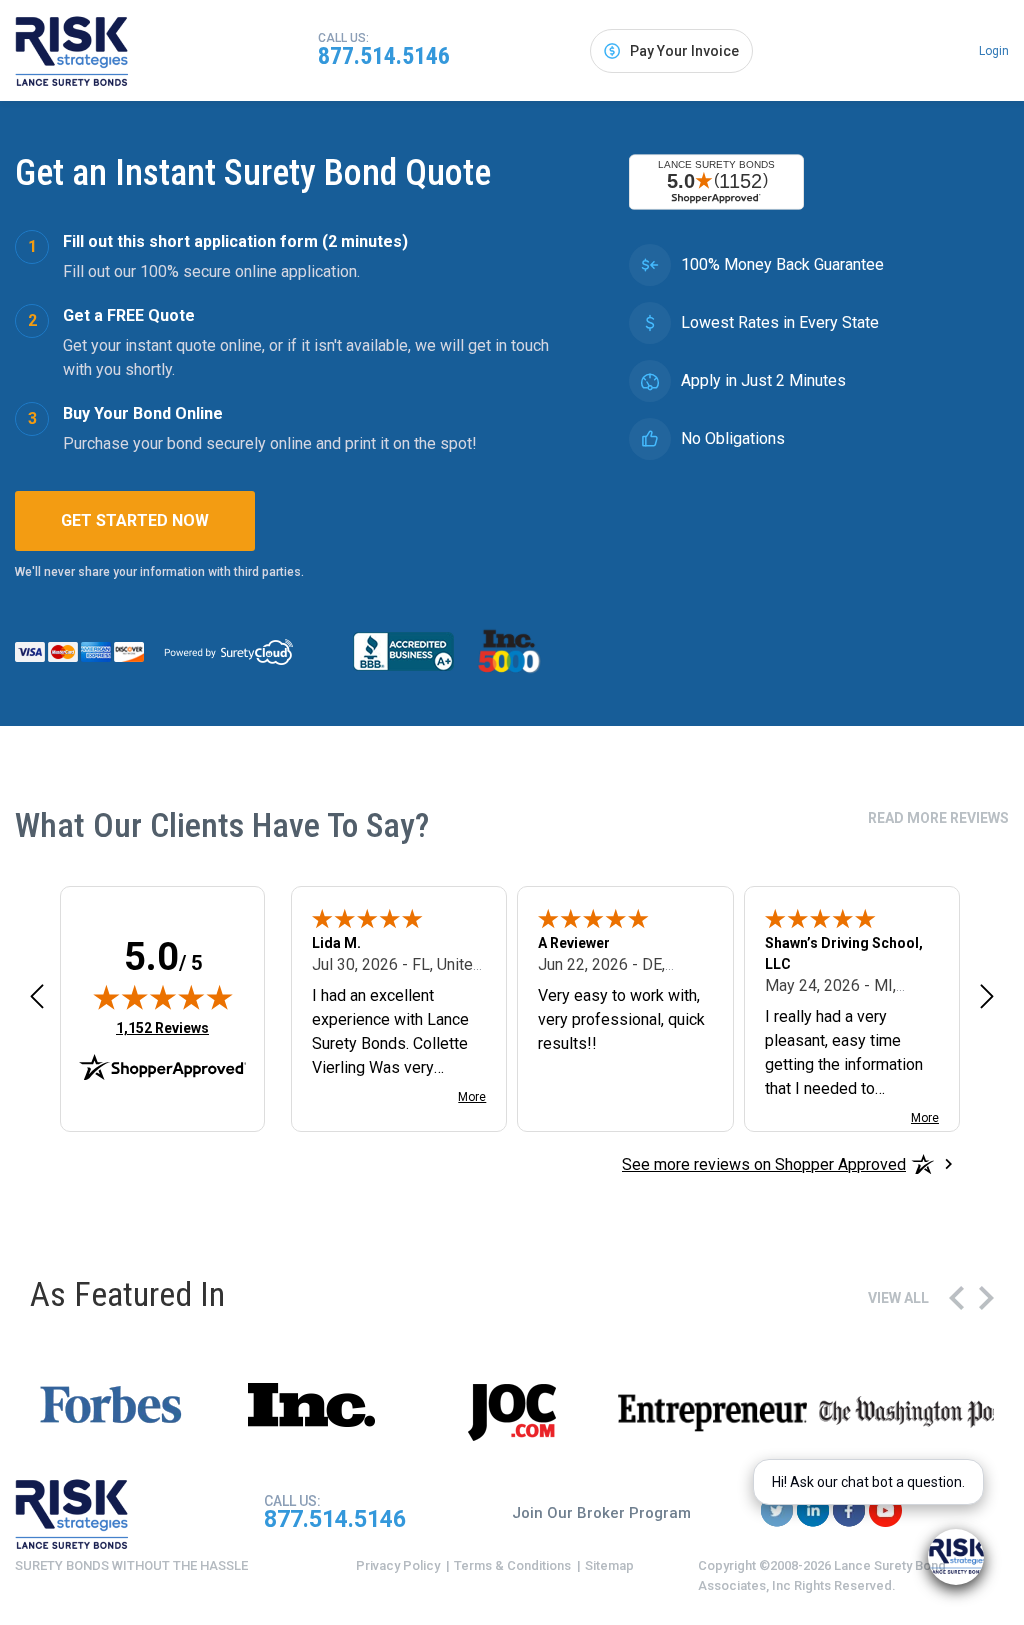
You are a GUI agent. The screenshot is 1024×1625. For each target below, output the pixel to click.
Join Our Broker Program (601, 1513)
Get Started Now (135, 520)
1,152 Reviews (162, 1027)
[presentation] (956, 1298)
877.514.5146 (384, 56)
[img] (163, 997)
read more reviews (938, 818)
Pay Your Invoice (684, 51)
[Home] (72, 51)
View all (898, 1298)
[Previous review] (37, 995)
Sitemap (609, 1565)
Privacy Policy (398, 1565)
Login (994, 51)
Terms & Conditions (512, 1565)
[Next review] (987, 995)
